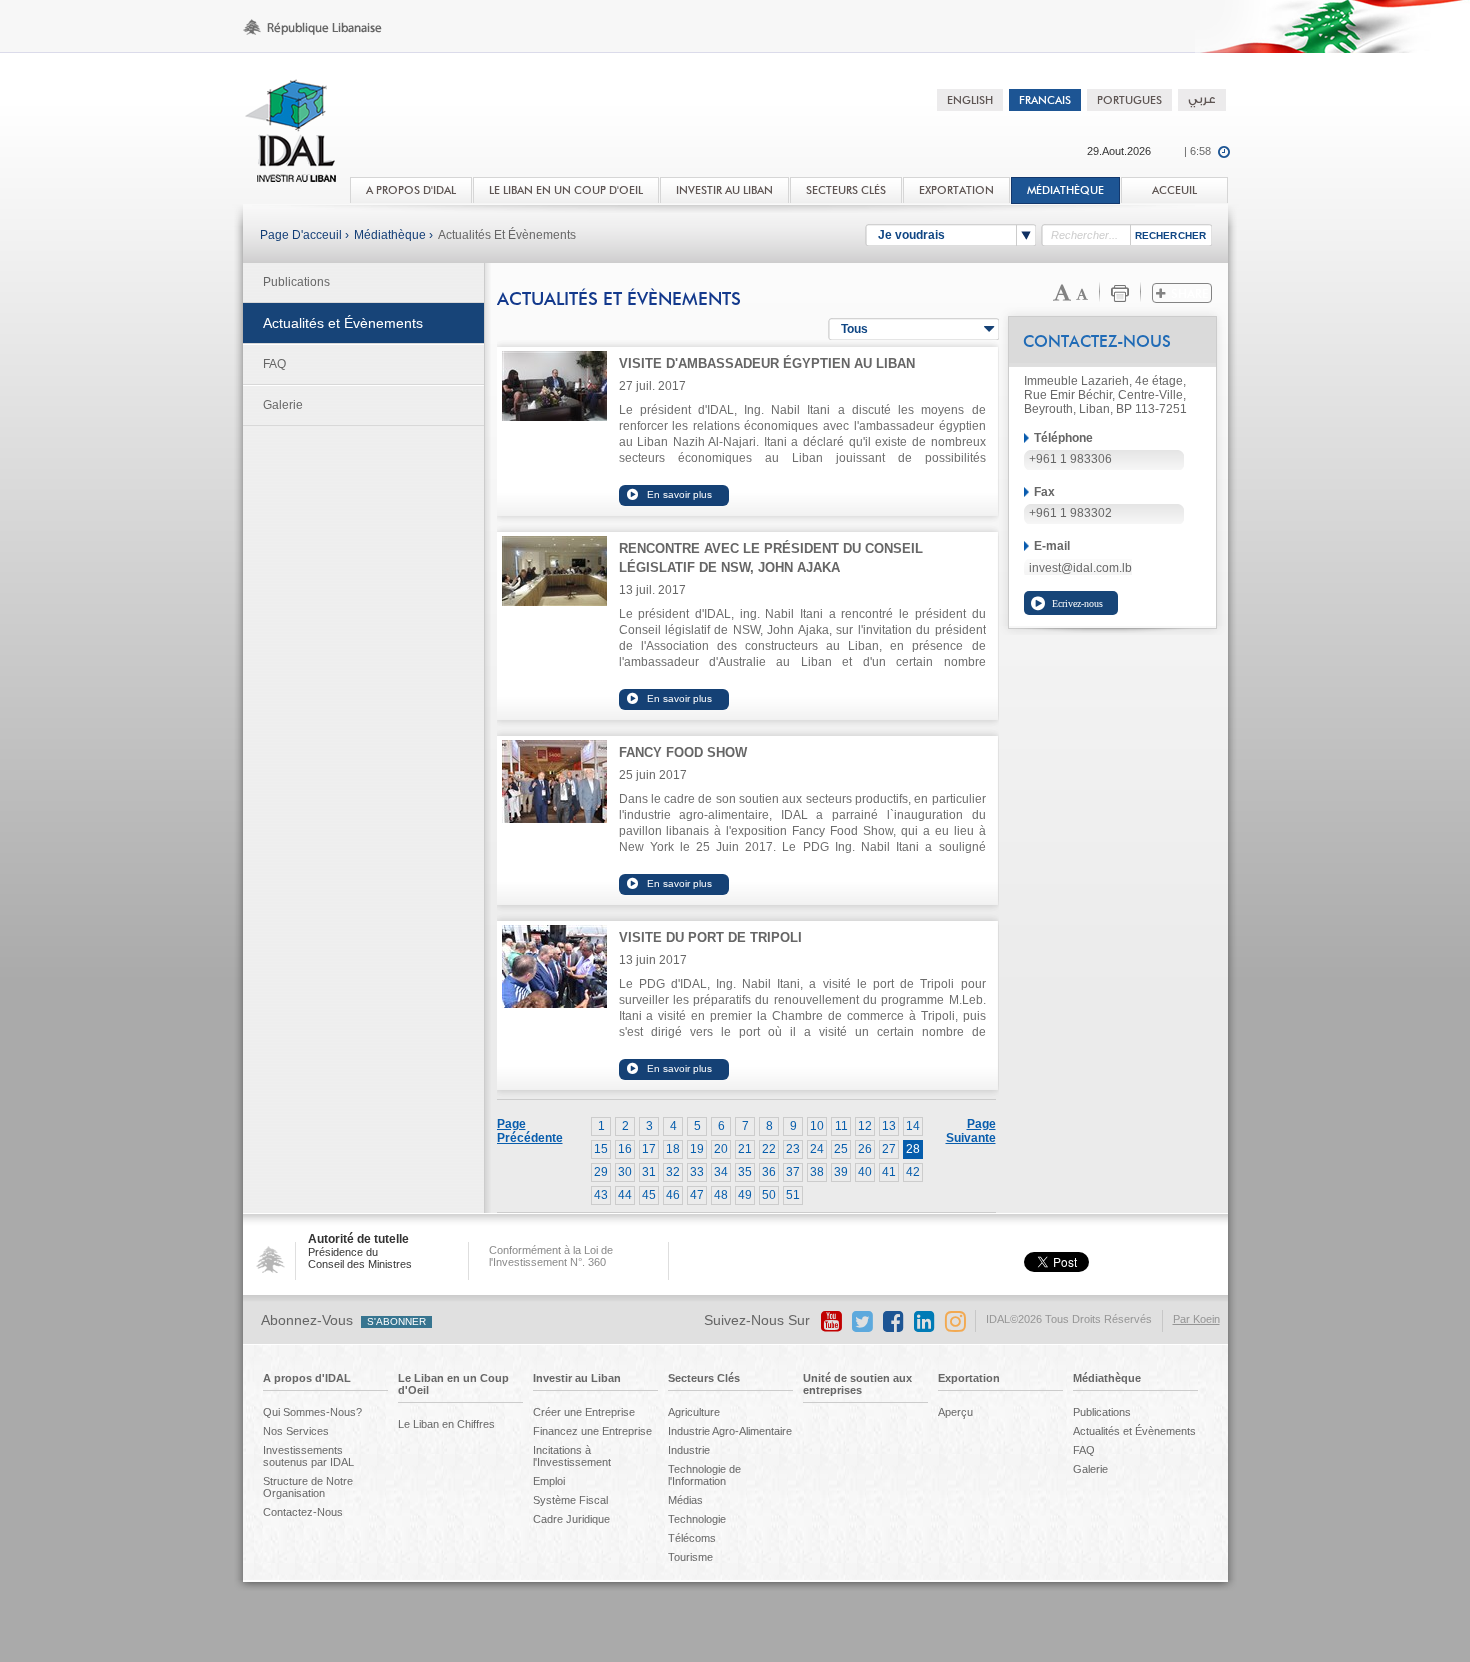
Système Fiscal (570, 1500)
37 (793, 1172)
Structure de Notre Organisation (308, 1487)
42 (913, 1172)
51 (793, 1195)
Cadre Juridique (571, 1519)
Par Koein (1196, 1319)
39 (841, 1172)
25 (841, 1149)
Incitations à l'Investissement (572, 1456)
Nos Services (296, 1431)
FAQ (274, 364)
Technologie (697, 1519)
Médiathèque (1065, 190)
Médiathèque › (393, 235)
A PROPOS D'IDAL (411, 190)
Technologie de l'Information (704, 1475)
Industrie (689, 1450)
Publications (296, 282)
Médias (685, 1500)
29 (601, 1172)
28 (913, 1149)
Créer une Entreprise (584, 1412)
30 (625, 1172)
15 (601, 1149)
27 (889, 1149)
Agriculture (694, 1412)
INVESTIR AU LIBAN (724, 190)
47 (697, 1195)
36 (769, 1172)
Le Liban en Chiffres (446, 1424)
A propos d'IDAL (307, 1378)
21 (745, 1149)
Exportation (969, 1378)
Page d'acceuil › (304, 235)
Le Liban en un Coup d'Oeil (453, 1384)
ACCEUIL (1174, 190)
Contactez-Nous (303, 1512)
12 (865, 1126)
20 (721, 1149)
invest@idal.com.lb (1080, 568)
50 (769, 1195)
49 (745, 1195)
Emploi (549, 1481)
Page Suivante (971, 1131)
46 (673, 1195)
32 (673, 1172)
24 (817, 1149)
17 (649, 1149)
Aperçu (955, 1412)
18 (673, 1149)
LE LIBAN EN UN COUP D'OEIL (566, 190)
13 (889, 1126)
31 (649, 1172)
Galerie (283, 405)
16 (625, 1149)
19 (697, 1149)
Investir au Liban (577, 1378)
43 (601, 1195)
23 (793, 1149)
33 (697, 1172)
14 (913, 1126)
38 (817, 1172)
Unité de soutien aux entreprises (857, 1384)
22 (769, 1149)
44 (625, 1195)
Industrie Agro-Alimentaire (730, 1431)
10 (817, 1126)
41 (889, 1172)
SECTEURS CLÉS (846, 190)
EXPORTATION (956, 190)
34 (721, 1172)
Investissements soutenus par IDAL (308, 1456)
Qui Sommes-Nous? (312, 1412)
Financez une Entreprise (592, 1431)
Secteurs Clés (704, 1378)
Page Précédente (530, 1131)
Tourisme (690, 1557)
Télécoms (692, 1538)
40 (865, 1172)
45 (649, 1195)
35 (745, 1172)
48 (721, 1195)
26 (865, 1149)
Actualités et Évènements (507, 235)
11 (841, 1126)
